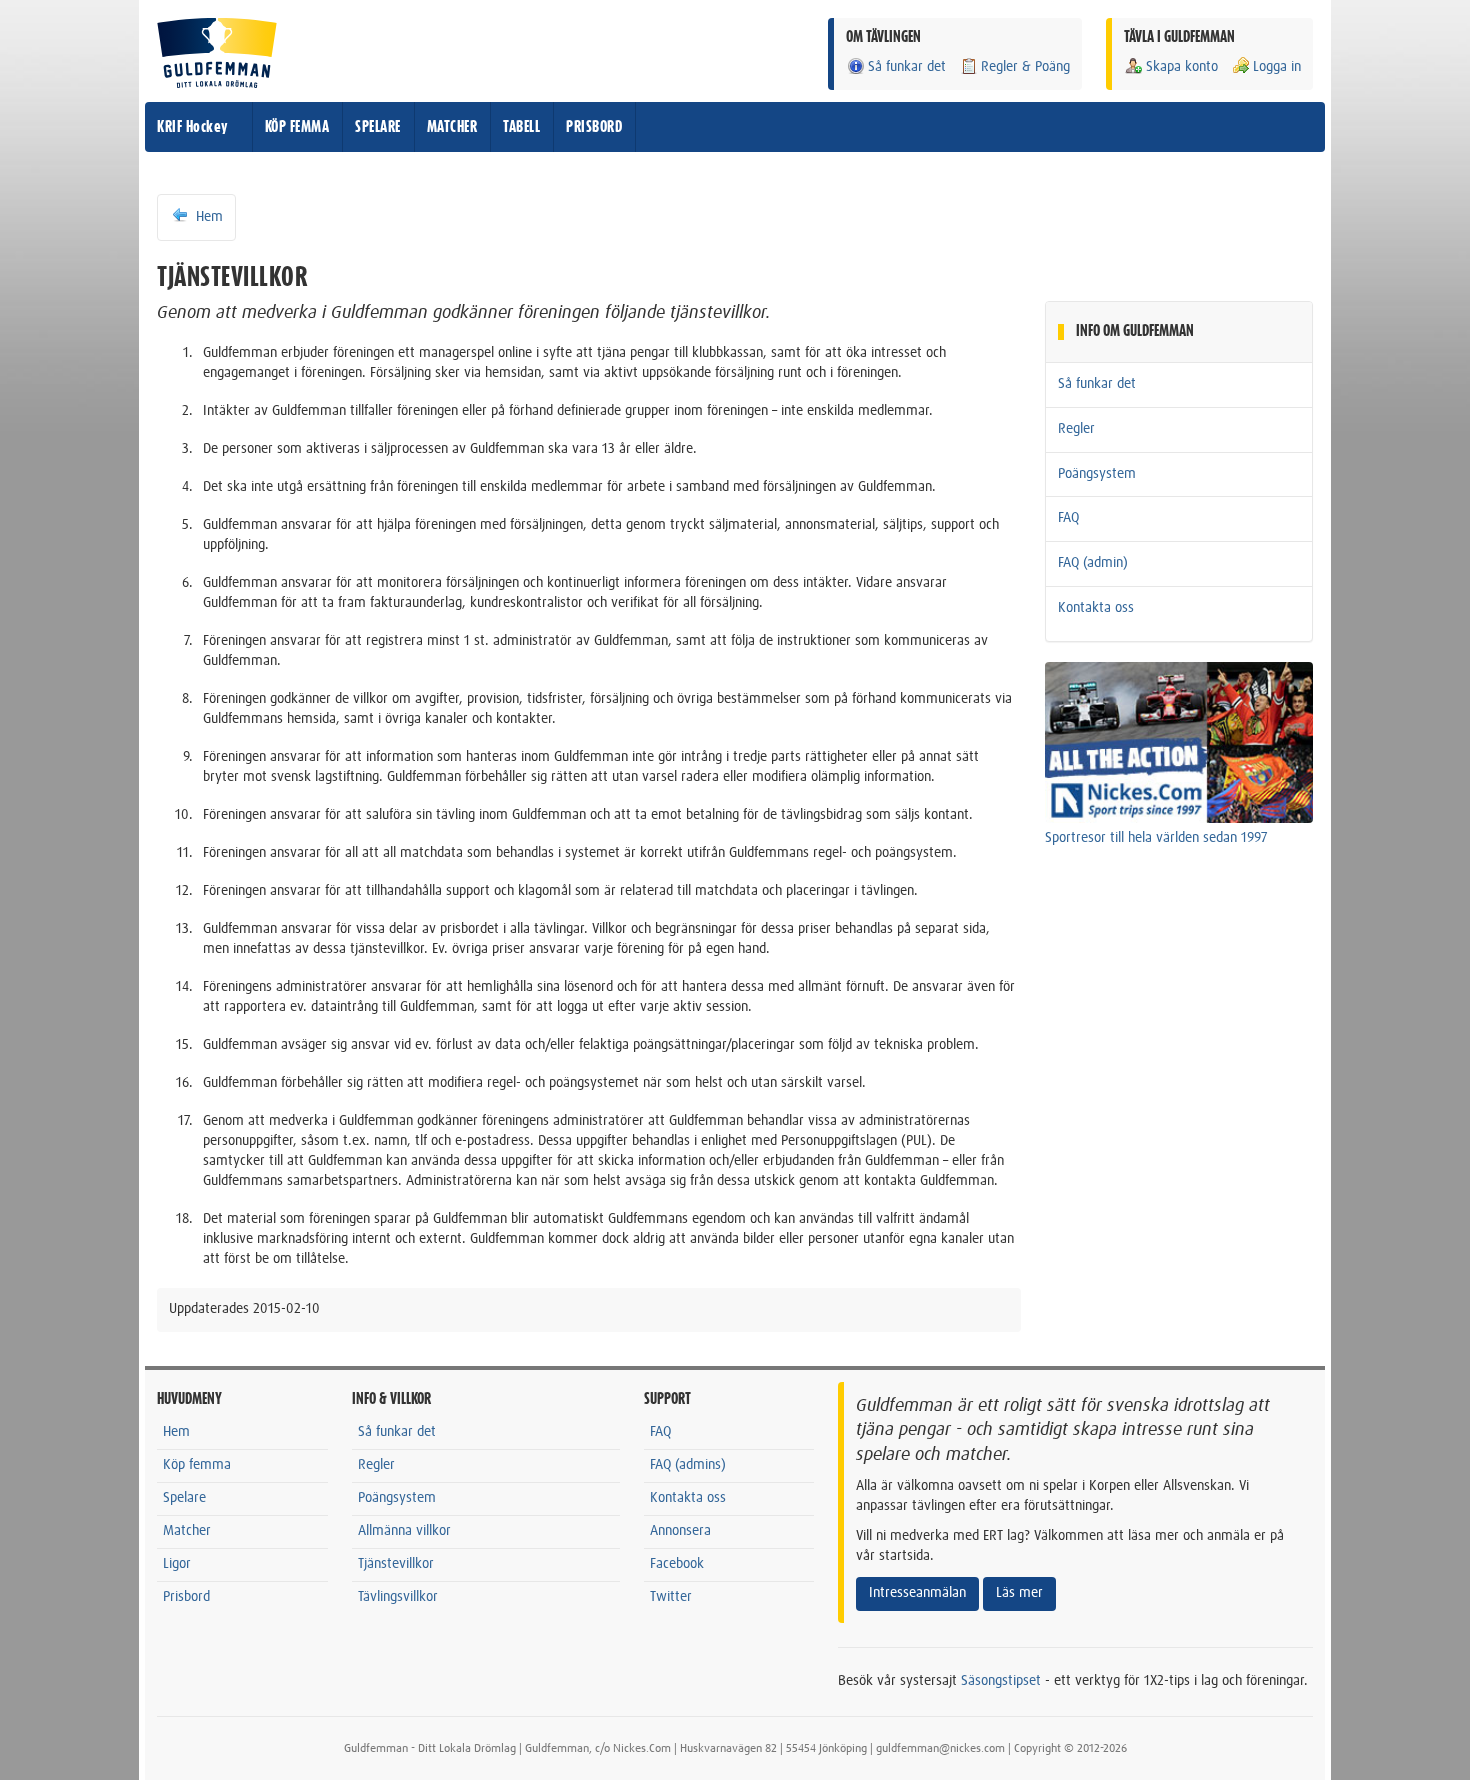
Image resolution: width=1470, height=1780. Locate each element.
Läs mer (1019, 1593)
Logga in (1277, 67)
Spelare (184, 1498)
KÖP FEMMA (297, 127)
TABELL (521, 127)
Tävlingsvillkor (398, 1597)
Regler (1076, 429)
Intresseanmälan (917, 1593)
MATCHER (452, 127)
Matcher (187, 1531)
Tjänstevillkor (396, 1564)
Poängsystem (1097, 474)
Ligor (177, 1564)
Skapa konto (1182, 67)
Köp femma (197, 1465)
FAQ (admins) (688, 1465)
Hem (207, 217)
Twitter (671, 1597)
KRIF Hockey (192, 127)
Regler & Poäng (1025, 67)
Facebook (677, 1564)
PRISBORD (594, 127)
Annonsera (680, 1531)
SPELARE (378, 127)
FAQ (1068, 518)
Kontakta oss (1096, 608)
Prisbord (186, 1597)
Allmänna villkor (404, 1531)
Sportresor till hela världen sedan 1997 (1156, 838)
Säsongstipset (1001, 1681)
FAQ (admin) (1093, 563)
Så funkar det (907, 67)
